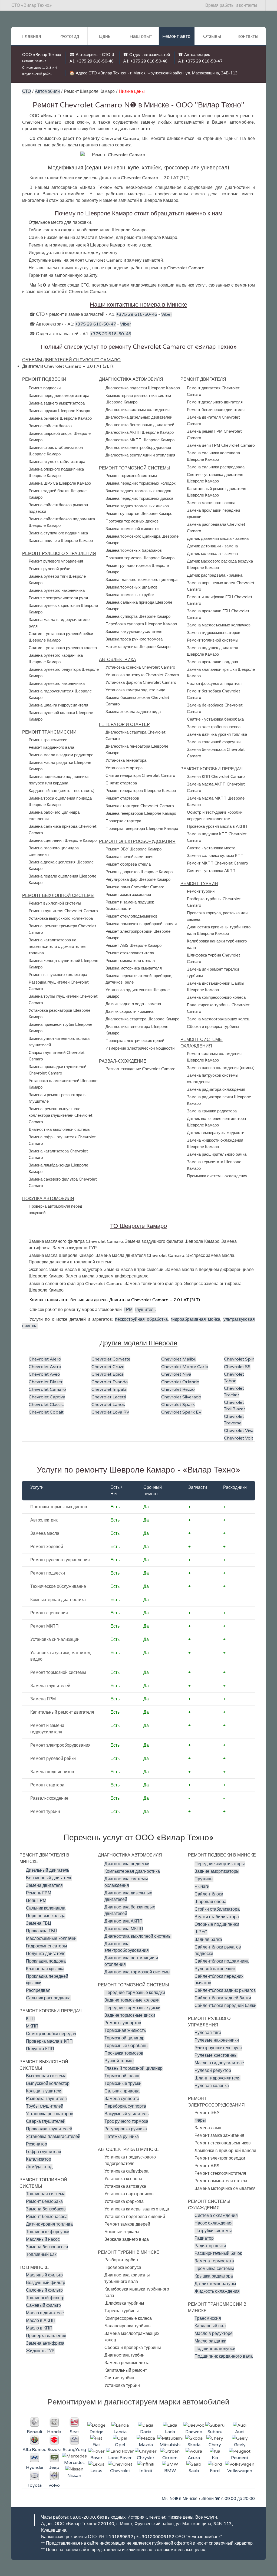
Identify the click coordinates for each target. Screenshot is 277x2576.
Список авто (32, 68)
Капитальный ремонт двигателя (62, 1712)
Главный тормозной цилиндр (133, 2068)
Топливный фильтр (45, 2298)
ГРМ (128, 1310)
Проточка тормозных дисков (59, 1507)
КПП (30, 2019)
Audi (240, 2432)
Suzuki (54, 2450)
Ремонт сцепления (49, 1613)
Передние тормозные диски (132, 2008)
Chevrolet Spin (239, 1359)
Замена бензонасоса (47, 2247)
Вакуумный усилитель (126, 2114)
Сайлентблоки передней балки (225, 2006)
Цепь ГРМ (36, 1901)
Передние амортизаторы (220, 1864)
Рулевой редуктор (213, 2071)
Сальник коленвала (46, 1908)
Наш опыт (141, 36)
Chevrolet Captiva (47, 1397)
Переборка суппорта (125, 2106)
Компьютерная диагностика (58, 1600)
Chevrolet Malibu (179, 1359)
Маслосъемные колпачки (51, 1938)
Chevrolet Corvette (111, 1359)
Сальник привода (122, 2091)
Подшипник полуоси (215, 2349)
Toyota (35, 2485)
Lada (170, 2432)
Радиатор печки (210, 2246)
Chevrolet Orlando (180, 1382)
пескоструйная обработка (141, 1319)
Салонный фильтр (44, 2290)
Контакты (248, 36)
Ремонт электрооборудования (60, 1745)
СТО (27, 91)
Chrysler (146, 2458)
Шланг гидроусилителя (217, 2078)
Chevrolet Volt (239, 1438)
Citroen (170, 2458)
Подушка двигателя (46, 1954)
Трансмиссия (208, 2318)
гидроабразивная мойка (195, 1319)
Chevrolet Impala (109, 1389)
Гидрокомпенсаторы (47, 1946)
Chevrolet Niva (176, 1374)
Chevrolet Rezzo (178, 1389)
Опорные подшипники (217, 1924)
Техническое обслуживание (58, 1586)
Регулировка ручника (126, 2129)
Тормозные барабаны (126, 2046)
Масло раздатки (210, 2341)
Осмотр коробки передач (51, 2034)
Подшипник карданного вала (224, 2356)
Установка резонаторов (50, 2114)
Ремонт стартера (47, 1785)
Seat (74, 2432)
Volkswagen (240, 2471)
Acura (194, 2458)
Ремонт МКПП (44, 1626)
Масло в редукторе (214, 2334)
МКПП (32, 2026)
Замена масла (45, 1533)
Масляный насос (43, 2239)
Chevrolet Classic (46, 1405)
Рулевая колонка (212, 2086)
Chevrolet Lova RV (110, 1412)
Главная (32, 36)
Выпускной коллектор (48, 2084)
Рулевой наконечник (215, 1969)
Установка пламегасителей (53, 2137)
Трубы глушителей (45, 2106)
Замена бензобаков (46, 2209)
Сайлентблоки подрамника (222, 1961)
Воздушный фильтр (46, 2283)
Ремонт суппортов (123, 2023)
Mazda (146, 2445)
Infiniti (146, 2471)
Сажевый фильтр (43, 2305)
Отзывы (212, 36)
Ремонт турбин (45, 1812)
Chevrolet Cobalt (46, 1412)
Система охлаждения (216, 2216)
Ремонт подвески (48, 1573)
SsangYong (74, 2450)
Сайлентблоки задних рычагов (225, 1990)
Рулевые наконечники (217, 2040)
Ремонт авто (176, 36)
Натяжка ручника (122, 2137)
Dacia (146, 2432)
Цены (105, 36)
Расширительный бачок (218, 2253)
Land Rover (120, 2458)
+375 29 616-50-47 (204, 61)
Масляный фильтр (44, 2275)
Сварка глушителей (46, 2121)
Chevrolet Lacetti (109, 1397)
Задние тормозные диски (130, 2015)
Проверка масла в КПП (49, 2041)
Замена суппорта (122, 2099)
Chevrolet (120, 2471)
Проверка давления (46, 2336)
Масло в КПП (39, 2328)
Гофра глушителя (44, 2152)
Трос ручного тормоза (126, 2121)
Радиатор (204, 2238)
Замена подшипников (52, 1772)
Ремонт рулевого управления (60, 1560)
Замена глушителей (50, 1686)
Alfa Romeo (34, 2450)
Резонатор (37, 2144)
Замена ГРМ (43, 1699)
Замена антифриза (45, 2343)
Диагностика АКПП (123, 1921)
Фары (200, 2120)
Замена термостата (214, 2261)
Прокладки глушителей (49, 2129)
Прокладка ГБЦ (42, 1931)
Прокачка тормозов (124, 2053)
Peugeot (240, 2458)
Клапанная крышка (45, 1969)
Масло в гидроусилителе (219, 2063)
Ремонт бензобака (44, 2202)
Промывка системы (214, 2269)
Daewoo (194, 2432)
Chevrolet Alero (45, 1359)
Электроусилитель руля (218, 2048)
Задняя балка (208, 1940)
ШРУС (201, 1932)
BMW (170, 2471)
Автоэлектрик (44, 1520)
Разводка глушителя (46, 2099)
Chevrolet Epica (108, 1374)
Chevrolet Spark (178, 1405)
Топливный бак (41, 2255)
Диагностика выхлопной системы (138, 1936)
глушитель (145, 1310)
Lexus (96, 2471)
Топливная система (46, 2194)
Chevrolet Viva (239, 1431)
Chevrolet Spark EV (181, 1412)
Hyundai (34, 2467)
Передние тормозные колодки (135, 1993)
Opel (120, 2445)
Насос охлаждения (214, 2223)
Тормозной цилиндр (124, 2038)
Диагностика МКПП (124, 1929)
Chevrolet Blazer (46, 1382)
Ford (215, 2471)
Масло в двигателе (45, 2313)
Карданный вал (210, 2326)
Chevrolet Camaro (47, 1389)
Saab (194, 2471)
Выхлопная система (46, 2076)
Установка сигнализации (55, 1639)
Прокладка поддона (46, 1961)
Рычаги (202, 1887)
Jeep (54, 2467)
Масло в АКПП (41, 2321)
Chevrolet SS (237, 1367)
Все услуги (206, 2517)
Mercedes (74, 2463)
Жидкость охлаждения (217, 2291)
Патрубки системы (213, 2231)
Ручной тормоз (119, 2061)
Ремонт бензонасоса (47, 2217)
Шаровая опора (210, 1902)
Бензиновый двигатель (49, 1878)
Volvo (54, 2485)
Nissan (74, 2476)
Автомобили (47, 91)
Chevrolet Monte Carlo (185, 1367)
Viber (167, 314)
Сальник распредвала (48, 1998)
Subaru (215, 2432)
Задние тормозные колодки (132, 2000)
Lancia (120, 2432)
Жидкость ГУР (40, 2351)
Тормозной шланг (122, 2076)
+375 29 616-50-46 (95, 61)
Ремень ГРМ (39, 1893)
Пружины (204, 1879)
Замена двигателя (44, 1885)
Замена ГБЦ (39, 1923)
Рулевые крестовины (216, 2055)
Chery (215, 2445)
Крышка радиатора (214, 2276)
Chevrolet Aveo (44, 1374)
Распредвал (38, 1990)
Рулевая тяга (208, 2033)
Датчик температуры (215, 2284)
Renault (35, 2432)
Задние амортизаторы (217, 1871)
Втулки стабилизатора (217, 1917)
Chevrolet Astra (45, 1367)
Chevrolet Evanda (110, 1382)
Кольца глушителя (44, 2091)
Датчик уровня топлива (49, 2224)
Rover (96, 2458)
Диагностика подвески (127, 1864)
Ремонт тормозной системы (58, 1673)
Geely (240, 2445)
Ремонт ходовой (47, 1547)
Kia (215, 2458)
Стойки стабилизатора (217, 1909)
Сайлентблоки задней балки (223, 1998)
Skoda (194, 2445)
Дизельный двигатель (48, 1870)
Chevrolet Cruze (108, 1367)
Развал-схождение (49, 1798)
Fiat (96, 2445)
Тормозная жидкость (125, 2030)
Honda (54, 2432)
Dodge (96, 2432)
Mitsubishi (170, 2445)
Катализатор (39, 2159)
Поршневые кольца (46, 1916)
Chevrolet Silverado (181, 1397)
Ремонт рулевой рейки (53, 1759)
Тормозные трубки (123, 2084)
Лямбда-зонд (39, 2167)
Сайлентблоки (209, 1894)
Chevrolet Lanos (108, 1405)
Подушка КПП (40, 2049)
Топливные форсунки (48, 2232)
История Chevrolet (146, 2517)
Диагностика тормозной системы (137, 1972)
